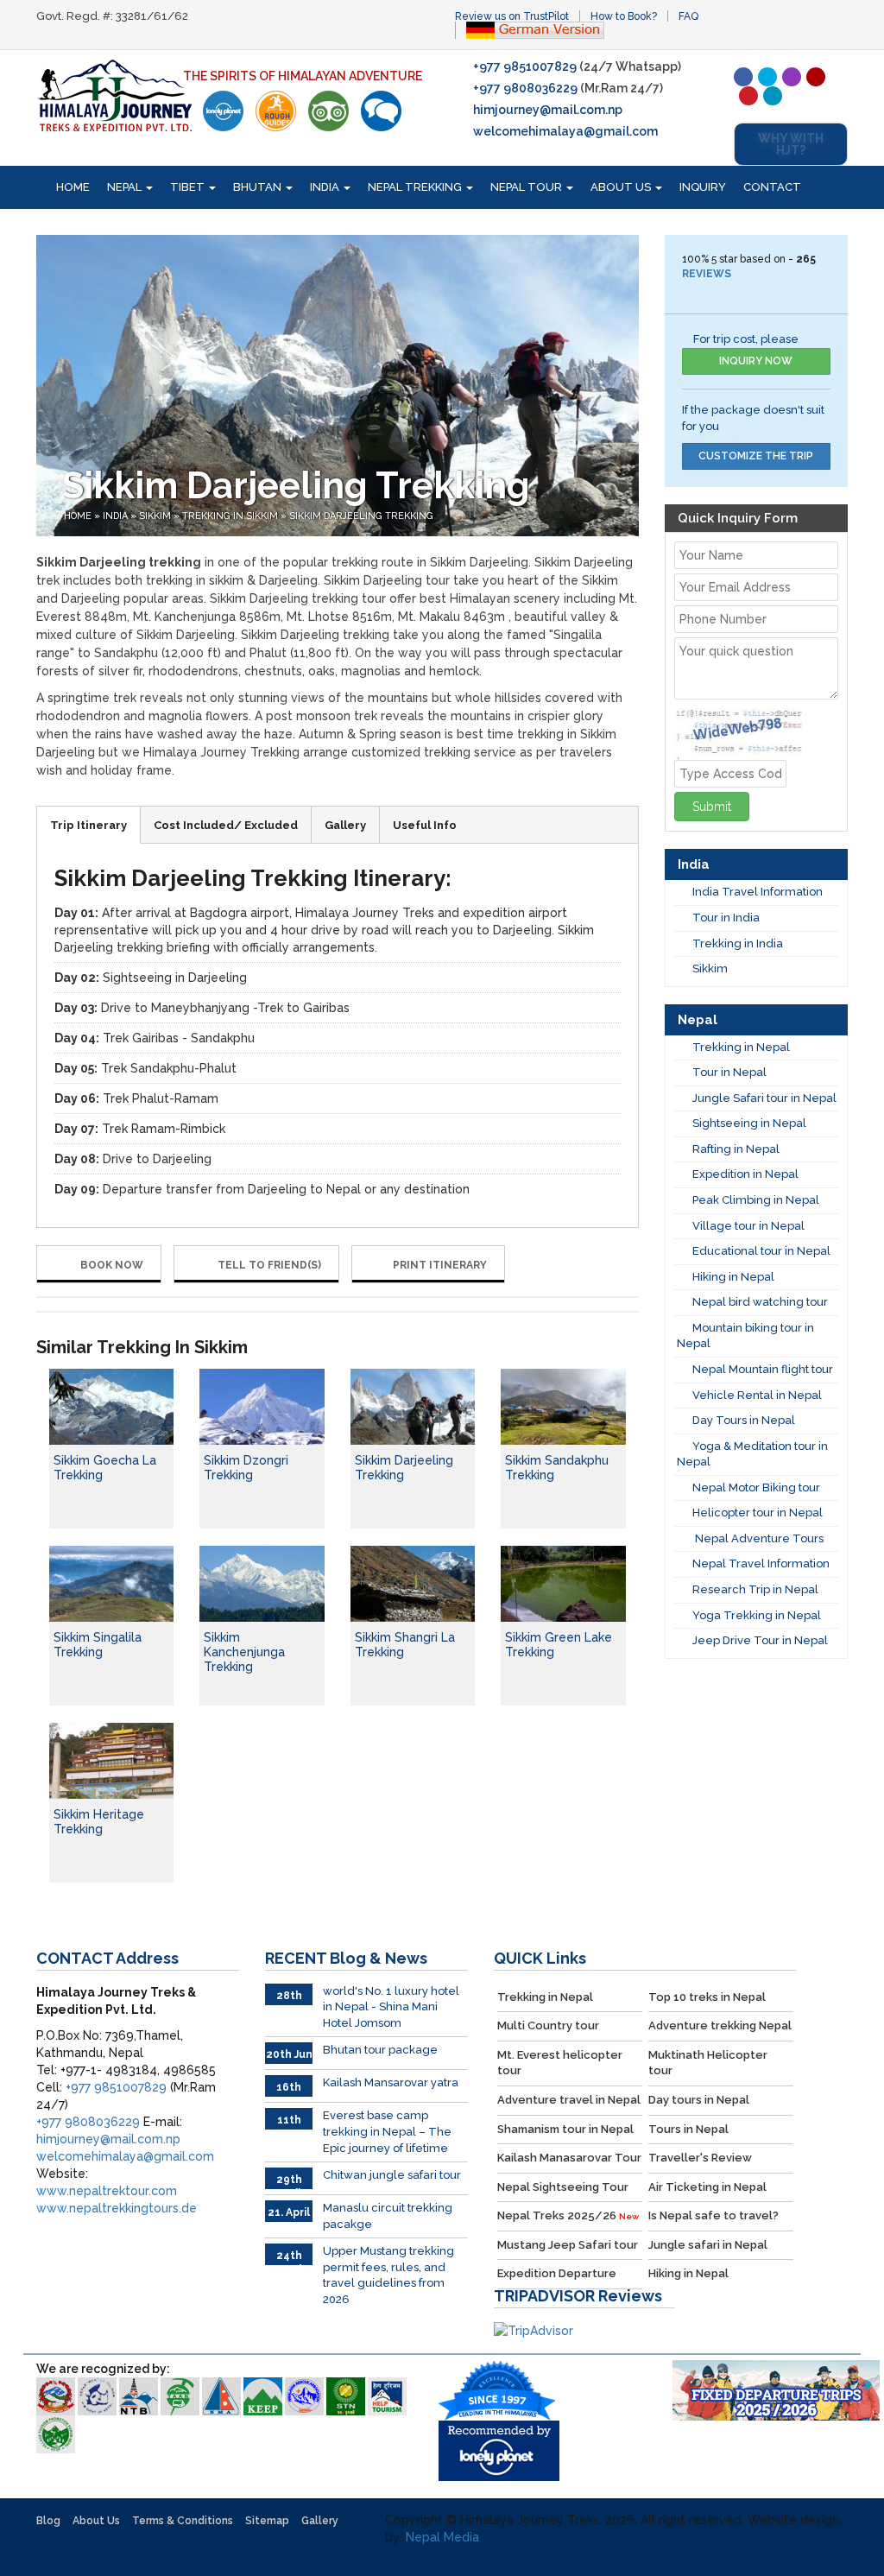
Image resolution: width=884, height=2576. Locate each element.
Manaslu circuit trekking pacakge (388, 2216)
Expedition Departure (557, 2273)
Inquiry (703, 187)
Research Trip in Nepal (755, 1589)
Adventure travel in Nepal (569, 2100)
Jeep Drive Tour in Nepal (760, 1640)
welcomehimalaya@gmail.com (565, 131)
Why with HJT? (791, 144)
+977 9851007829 (525, 66)
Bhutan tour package (380, 2050)
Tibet (189, 187)
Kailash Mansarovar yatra (391, 2082)
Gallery (345, 825)
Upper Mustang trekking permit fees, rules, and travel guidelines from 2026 (388, 2275)
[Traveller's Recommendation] (381, 111)
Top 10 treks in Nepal (707, 1997)
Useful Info (425, 825)
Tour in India (726, 918)
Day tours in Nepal (699, 2100)
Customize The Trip (756, 456)
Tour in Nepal (729, 1072)
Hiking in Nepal (733, 1277)
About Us (622, 187)
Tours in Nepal (688, 2129)
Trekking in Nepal (741, 1047)
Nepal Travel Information (761, 1563)
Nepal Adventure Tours (758, 1538)
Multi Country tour (548, 2025)
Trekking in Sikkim (230, 516)
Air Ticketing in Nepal (707, 2187)
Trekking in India (738, 943)
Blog (48, 2521)
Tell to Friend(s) (268, 1265)
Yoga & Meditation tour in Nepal (752, 1454)
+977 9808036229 (525, 88)
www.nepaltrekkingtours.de (117, 2208)
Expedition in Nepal (745, 1174)
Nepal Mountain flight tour (763, 1369)
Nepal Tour (527, 187)
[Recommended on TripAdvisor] (328, 111)
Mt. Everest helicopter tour (560, 2063)
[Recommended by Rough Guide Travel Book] (276, 111)
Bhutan (259, 187)
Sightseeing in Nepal (749, 1123)
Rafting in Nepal (736, 1149)
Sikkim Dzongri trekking (246, 1468)
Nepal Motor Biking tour (756, 1487)
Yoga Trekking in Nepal (757, 1615)
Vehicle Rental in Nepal (757, 1395)
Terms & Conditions (183, 2521)
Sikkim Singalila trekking (98, 1645)
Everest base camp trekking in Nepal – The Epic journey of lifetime (387, 2131)
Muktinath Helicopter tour (708, 2063)
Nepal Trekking (416, 187)
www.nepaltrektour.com (107, 2191)
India (326, 187)
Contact (772, 187)
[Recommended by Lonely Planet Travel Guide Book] (223, 111)
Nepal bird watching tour (760, 1302)
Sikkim (155, 516)
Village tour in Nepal (748, 1226)
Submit (712, 807)
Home (73, 187)
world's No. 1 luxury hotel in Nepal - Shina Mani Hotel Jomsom (391, 2007)
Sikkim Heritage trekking (99, 1822)
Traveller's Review (700, 2158)
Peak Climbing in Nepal (756, 1200)
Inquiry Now (756, 361)
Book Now (110, 1265)
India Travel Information (758, 892)
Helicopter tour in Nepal (758, 1513)
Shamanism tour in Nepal (565, 2129)
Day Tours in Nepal (744, 1420)
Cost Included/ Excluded (226, 825)
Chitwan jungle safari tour (392, 2175)
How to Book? (624, 16)
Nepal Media (442, 2537)
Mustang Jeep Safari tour (568, 2245)
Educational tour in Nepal (761, 1251)
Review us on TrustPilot (512, 16)
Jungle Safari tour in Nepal (764, 1098)
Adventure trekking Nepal (720, 2025)
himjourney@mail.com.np (548, 110)
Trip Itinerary (88, 825)
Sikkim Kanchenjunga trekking (244, 1652)
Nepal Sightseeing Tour (563, 2187)
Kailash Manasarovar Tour (569, 2158)
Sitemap (267, 2521)
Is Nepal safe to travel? (714, 2215)
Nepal (126, 187)
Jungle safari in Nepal (708, 2245)
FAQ (688, 16)
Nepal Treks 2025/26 (568, 2215)
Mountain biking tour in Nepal (745, 1336)
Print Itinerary (440, 1265)
